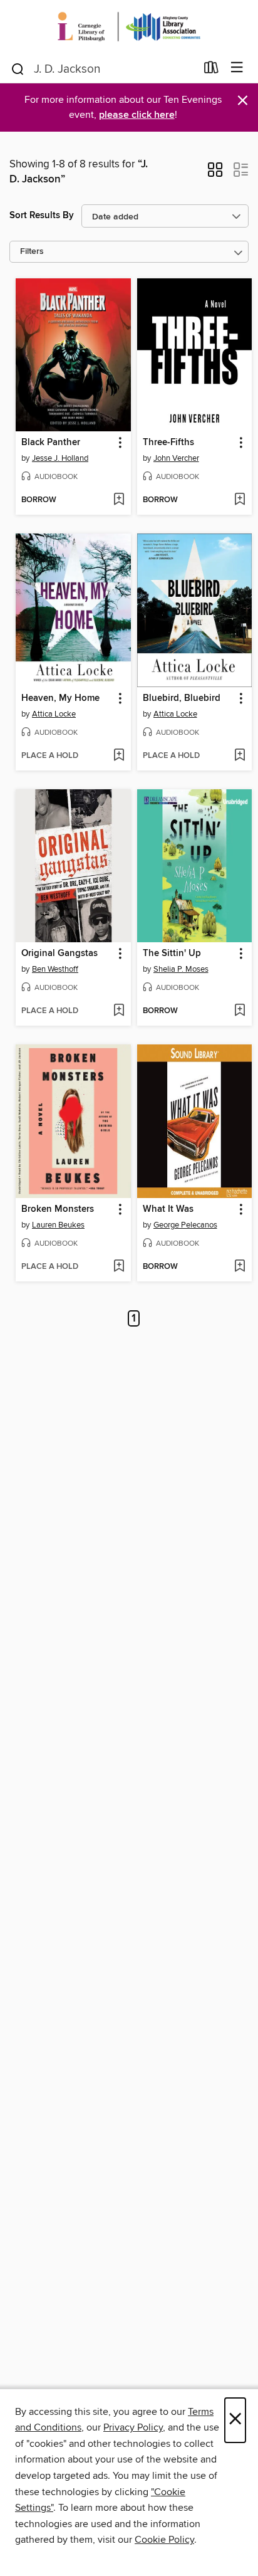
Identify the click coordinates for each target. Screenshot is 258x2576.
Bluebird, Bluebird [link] (182, 698)
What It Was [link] (168, 1209)
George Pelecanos (185, 1225)
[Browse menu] (237, 68)
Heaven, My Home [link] (60, 698)
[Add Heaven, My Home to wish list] (119, 756)
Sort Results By (42, 215)
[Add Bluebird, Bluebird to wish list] (240, 756)
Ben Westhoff (55, 969)
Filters (32, 252)
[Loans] (211, 70)
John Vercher (176, 458)
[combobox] (103, 69)
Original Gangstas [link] (59, 954)
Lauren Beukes (58, 1225)
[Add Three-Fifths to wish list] (240, 500)
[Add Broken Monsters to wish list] (119, 1267)
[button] (215, 174)
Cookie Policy (164, 2540)
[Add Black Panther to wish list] (119, 500)
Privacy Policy (133, 2427)
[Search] (18, 68)
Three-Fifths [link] (168, 443)
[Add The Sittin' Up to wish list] (240, 1011)
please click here (137, 115)
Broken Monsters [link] (58, 1209)
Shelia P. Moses (181, 969)
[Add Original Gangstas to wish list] (119, 1011)
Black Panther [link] (51, 443)
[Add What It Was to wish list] (240, 1267)
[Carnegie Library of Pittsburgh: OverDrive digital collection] (129, 27)
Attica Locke (54, 714)
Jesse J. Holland (60, 458)
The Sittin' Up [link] (172, 954)
